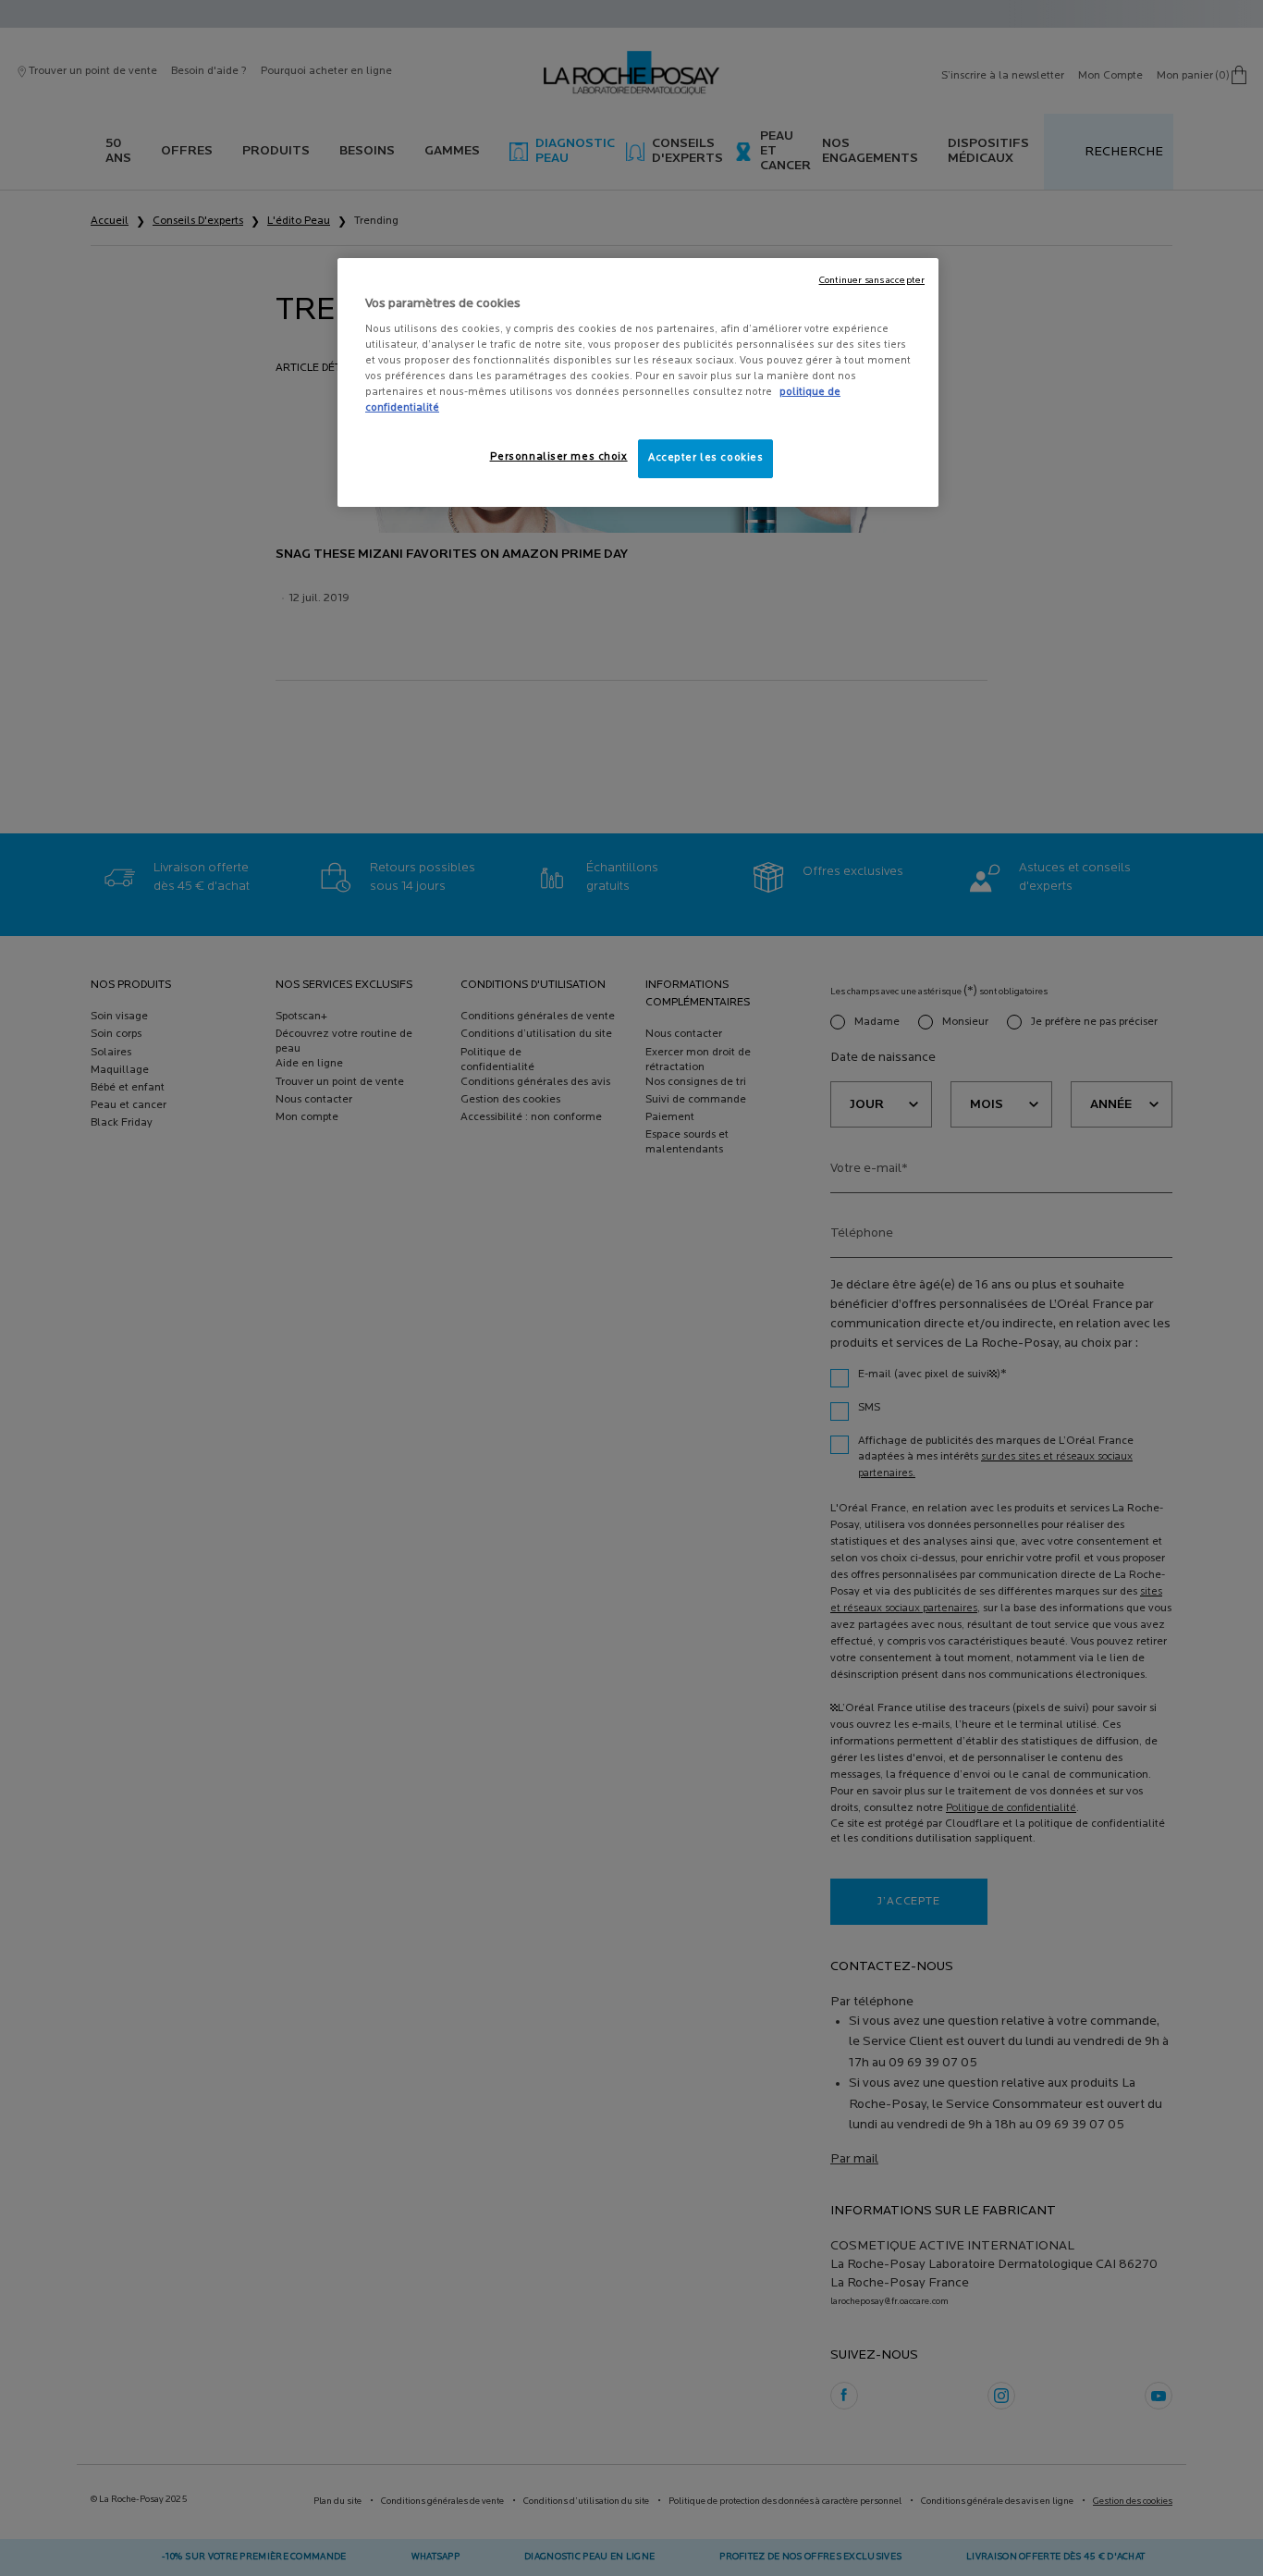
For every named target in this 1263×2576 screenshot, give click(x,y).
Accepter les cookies (705, 458)
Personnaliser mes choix (559, 457)
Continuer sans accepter (872, 281)
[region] (638, 383)
